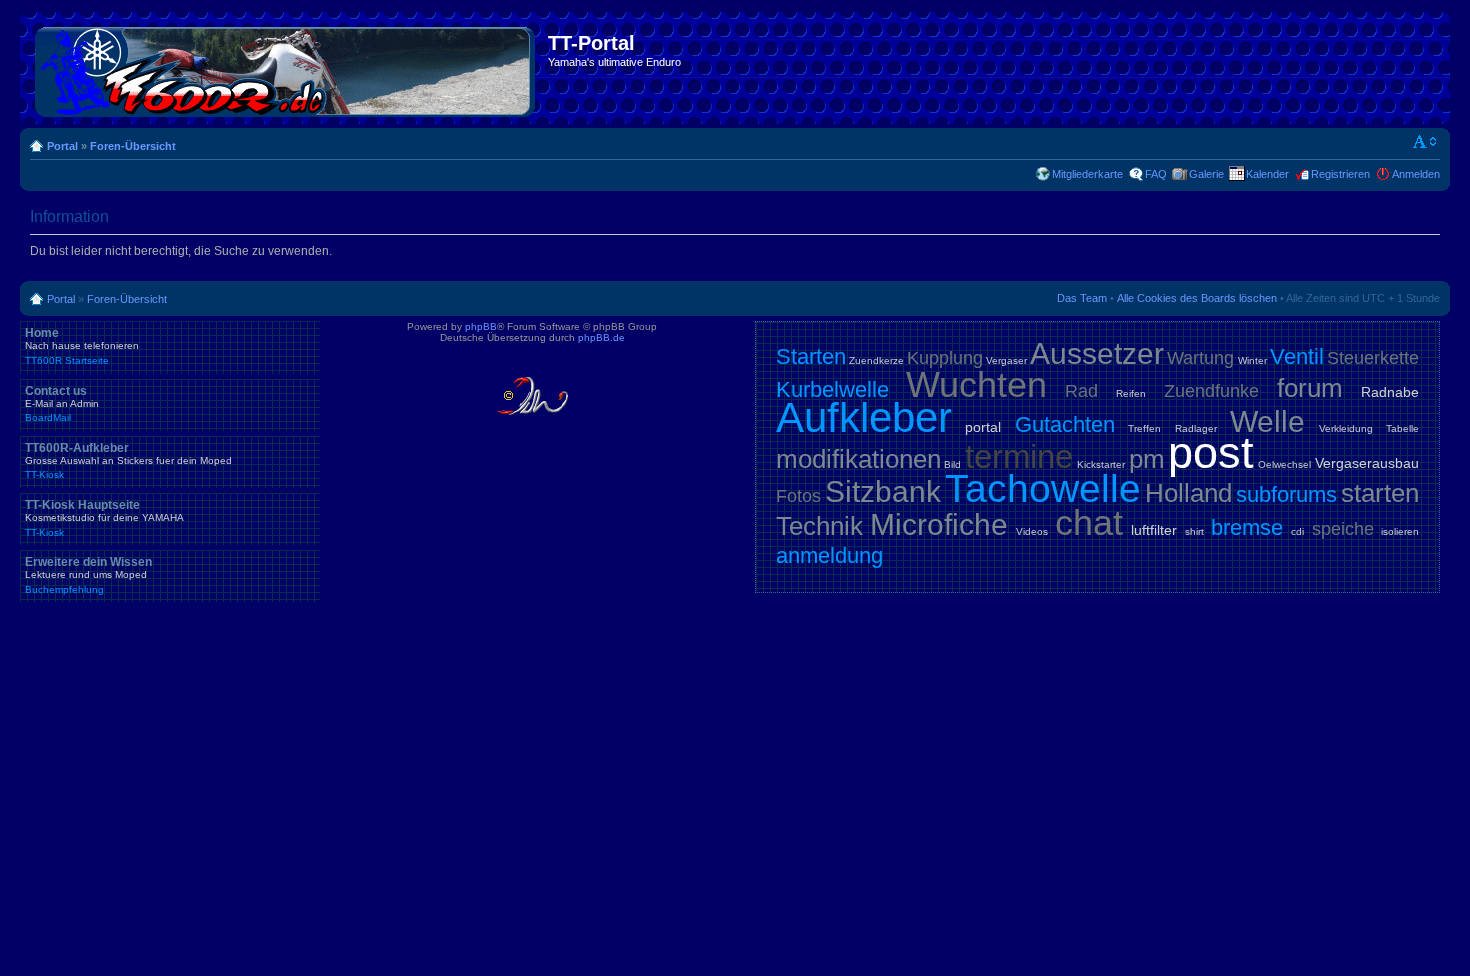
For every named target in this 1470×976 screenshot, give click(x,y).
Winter (1252, 360)
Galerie (1206, 174)
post (1211, 452)
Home (82, 346)
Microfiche (939, 524)
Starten (811, 356)
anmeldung (829, 555)
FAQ (1156, 174)
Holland (1188, 493)
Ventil (1297, 356)
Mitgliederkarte (1087, 174)
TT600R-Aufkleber (128, 461)
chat (1089, 522)
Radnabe (1390, 392)
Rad (1081, 391)
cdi (1297, 531)
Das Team (1082, 298)
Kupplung (945, 358)
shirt (1194, 531)
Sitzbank (883, 491)
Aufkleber (864, 417)
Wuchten (976, 384)
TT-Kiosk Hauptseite (104, 518)
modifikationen (858, 459)
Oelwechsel (1284, 464)
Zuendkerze (876, 360)
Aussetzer (1097, 353)
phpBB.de (601, 337)
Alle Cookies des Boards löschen (1197, 298)
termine (1019, 456)
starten (1380, 493)
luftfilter (1154, 530)
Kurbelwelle (832, 389)
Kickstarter (1101, 464)
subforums (1286, 494)
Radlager (1196, 428)
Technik (819, 526)
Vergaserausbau (1367, 463)
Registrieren (1340, 174)
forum (1310, 388)
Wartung (1200, 358)
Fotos (798, 496)
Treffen (1144, 428)
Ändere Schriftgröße (1425, 142)
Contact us (62, 404)
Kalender (1267, 174)
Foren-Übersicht (133, 146)
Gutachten (1065, 424)
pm (1147, 459)
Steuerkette (1373, 358)
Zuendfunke (1211, 391)
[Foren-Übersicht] (286, 68)
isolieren (1400, 531)
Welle (1267, 421)
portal (983, 427)
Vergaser (1006, 360)
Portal (62, 146)
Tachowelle (1043, 488)
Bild (952, 464)
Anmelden (1416, 174)
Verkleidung (1346, 428)
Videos (1032, 531)
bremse (1247, 527)
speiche (1343, 529)
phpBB (481, 326)
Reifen (1131, 393)
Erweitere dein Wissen (88, 575)
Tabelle (1402, 428)
